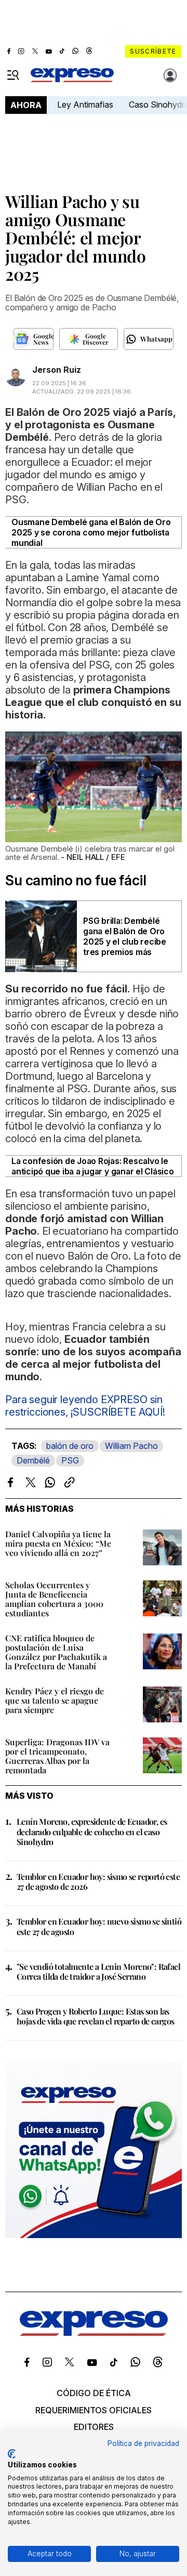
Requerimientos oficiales (94, 2410)
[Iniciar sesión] (170, 75)
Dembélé (33, 1460)
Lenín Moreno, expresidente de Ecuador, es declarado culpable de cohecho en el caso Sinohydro (92, 1831)
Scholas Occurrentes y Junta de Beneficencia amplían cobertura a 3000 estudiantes (54, 1599)
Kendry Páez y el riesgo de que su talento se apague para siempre (55, 1700)
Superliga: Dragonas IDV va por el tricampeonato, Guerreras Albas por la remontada (57, 1756)
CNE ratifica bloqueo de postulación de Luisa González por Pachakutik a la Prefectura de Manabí (56, 1652)
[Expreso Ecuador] (94, 2333)
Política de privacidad (143, 2443)
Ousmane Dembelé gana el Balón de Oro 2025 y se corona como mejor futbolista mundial (91, 532)
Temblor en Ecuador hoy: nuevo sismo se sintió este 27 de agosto (99, 1926)
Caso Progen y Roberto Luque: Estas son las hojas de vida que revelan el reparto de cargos (95, 2016)
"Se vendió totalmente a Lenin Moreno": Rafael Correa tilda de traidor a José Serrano (98, 1971)
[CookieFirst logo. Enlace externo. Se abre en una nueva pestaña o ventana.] (12, 2454)
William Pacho (131, 1446)
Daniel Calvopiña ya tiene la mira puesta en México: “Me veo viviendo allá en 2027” (58, 1543)
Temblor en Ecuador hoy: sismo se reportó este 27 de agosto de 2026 (98, 1881)
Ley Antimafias (85, 104)
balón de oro (70, 1446)
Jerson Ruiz (57, 370)
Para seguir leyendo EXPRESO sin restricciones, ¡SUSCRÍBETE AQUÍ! (85, 1406)
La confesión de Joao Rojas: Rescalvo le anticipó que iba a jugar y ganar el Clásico (93, 1166)
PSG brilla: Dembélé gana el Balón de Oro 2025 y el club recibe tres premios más (125, 936)
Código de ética (94, 2393)
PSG (70, 1460)
